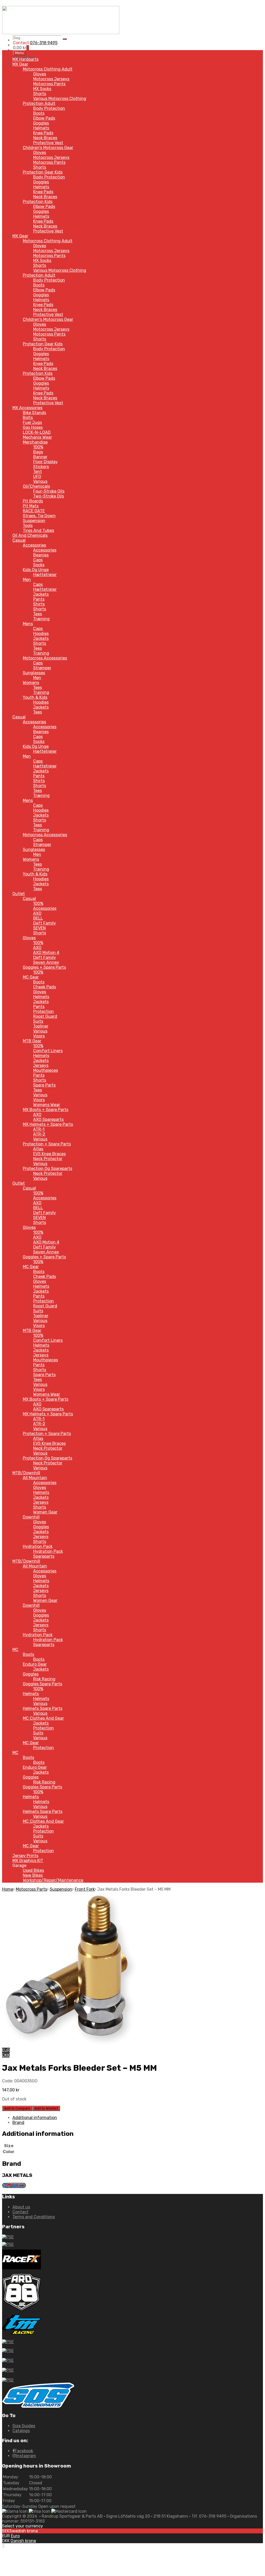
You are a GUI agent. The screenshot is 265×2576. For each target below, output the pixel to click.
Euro (15, 2536)
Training (41, 653)
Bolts (28, 418)
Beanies (41, 555)
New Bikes (33, 1875)
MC (15, 1650)
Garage (19, 1865)
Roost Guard (45, 1016)
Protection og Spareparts (47, 1169)
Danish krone (23, 2541)
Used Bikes (33, 1870)
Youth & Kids (35, 697)
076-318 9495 (44, 43)
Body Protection (49, 108)
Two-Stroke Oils (49, 496)
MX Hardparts (25, 59)
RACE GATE (34, 511)
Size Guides (24, 2426)
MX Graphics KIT (28, 1861)
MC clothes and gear (43, 1718)
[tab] (138, 2118)
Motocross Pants (49, 84)
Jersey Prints (25, 1856)
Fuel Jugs (32, 422)
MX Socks (42, 89)
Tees (38, 614)
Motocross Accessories (45, 658)
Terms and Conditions (34, 2217)
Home (8, 1889)
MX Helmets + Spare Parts (48, 1124)
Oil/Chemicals (36, 486)
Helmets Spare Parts (43, 1708)
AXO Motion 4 (46, 953)
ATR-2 (39, 1134)
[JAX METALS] (14, 2187)
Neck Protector (48, 1159)
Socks (39, 565)
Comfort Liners (48, 1051)
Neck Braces (45, 138)
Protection (43, 1011)
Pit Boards (33, 501)
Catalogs (21, 2431)
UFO (37, 476)
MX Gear (20, 64)
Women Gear (45, 1512)
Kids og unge (36, 570)
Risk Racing (44, 1679)
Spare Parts (44, 1085)
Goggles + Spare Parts (44, 967)
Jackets (41, 594)
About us (21, 2207)
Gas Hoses (33, 427)
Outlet (19, 894)
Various (40, 481)
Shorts (40, 94)
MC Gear (31, 977)
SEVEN (39, 928)
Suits (38, 1021)
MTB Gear (32, 1041)
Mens (28, 624)
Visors (39, 1036)
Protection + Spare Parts (47, 1144)
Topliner (41, 1026)
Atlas (38, 1149)
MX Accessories (27, 408)
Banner (40, 457)
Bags (38, 452)
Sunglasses (34, 673)
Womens (31, 683)
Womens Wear (47, 1105)
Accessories (34, 545)
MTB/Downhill (26, 1473)
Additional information (35, 2118)
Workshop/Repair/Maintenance (53, 1880)
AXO (37, 913)
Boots (39, 113)
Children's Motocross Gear (48, 148)
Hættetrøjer (45, 575)
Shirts (39, 604)
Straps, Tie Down (39, 516)
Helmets (41, 128)
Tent (38, 472)
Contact (20, 2212)
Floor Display (45, 462)
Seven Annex (46, 962)
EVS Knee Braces (49, 1154)
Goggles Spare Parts (42, 1684)
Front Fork (85, 1889)
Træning (41, 619)
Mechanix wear (37, 437)
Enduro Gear (35, 1664)
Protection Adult (39, 103)
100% (38, 447)
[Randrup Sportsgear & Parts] (61, 33)
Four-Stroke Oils (49, 491)
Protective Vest (48, 143)
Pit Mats (31, 506)
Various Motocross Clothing (60, 99)
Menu (19, 53)
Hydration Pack (38, 1546)
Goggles (41, 123)
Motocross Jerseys (51, 79)
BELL (38, 918)
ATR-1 (39, 1129)
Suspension (34, 521)
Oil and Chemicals (30, 535)
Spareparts (44, 1556)
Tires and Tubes (38, 530)
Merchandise (35, 442)
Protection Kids (38, 202)
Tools (28, 526)
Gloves (40, 74)
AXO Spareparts (48, 1119)
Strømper (42, 668)
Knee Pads (43, 133)
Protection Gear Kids (43, 172)
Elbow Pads (44, 118)
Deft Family (45, 923)
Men (27, 580)
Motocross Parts (31, 1889)
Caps (38, 560)
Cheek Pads (45, 987)
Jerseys (41, 1065)
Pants (39, 599)
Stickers (41, 467)
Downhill (31, 1517)
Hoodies (41, 634)
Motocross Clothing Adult (48, 69)
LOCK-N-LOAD (37, 432)
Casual (19, 540)
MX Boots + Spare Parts (46, 1110)
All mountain (35, 1478)
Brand (18, 2123)
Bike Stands (34, 413)
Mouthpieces (46, 1070)
